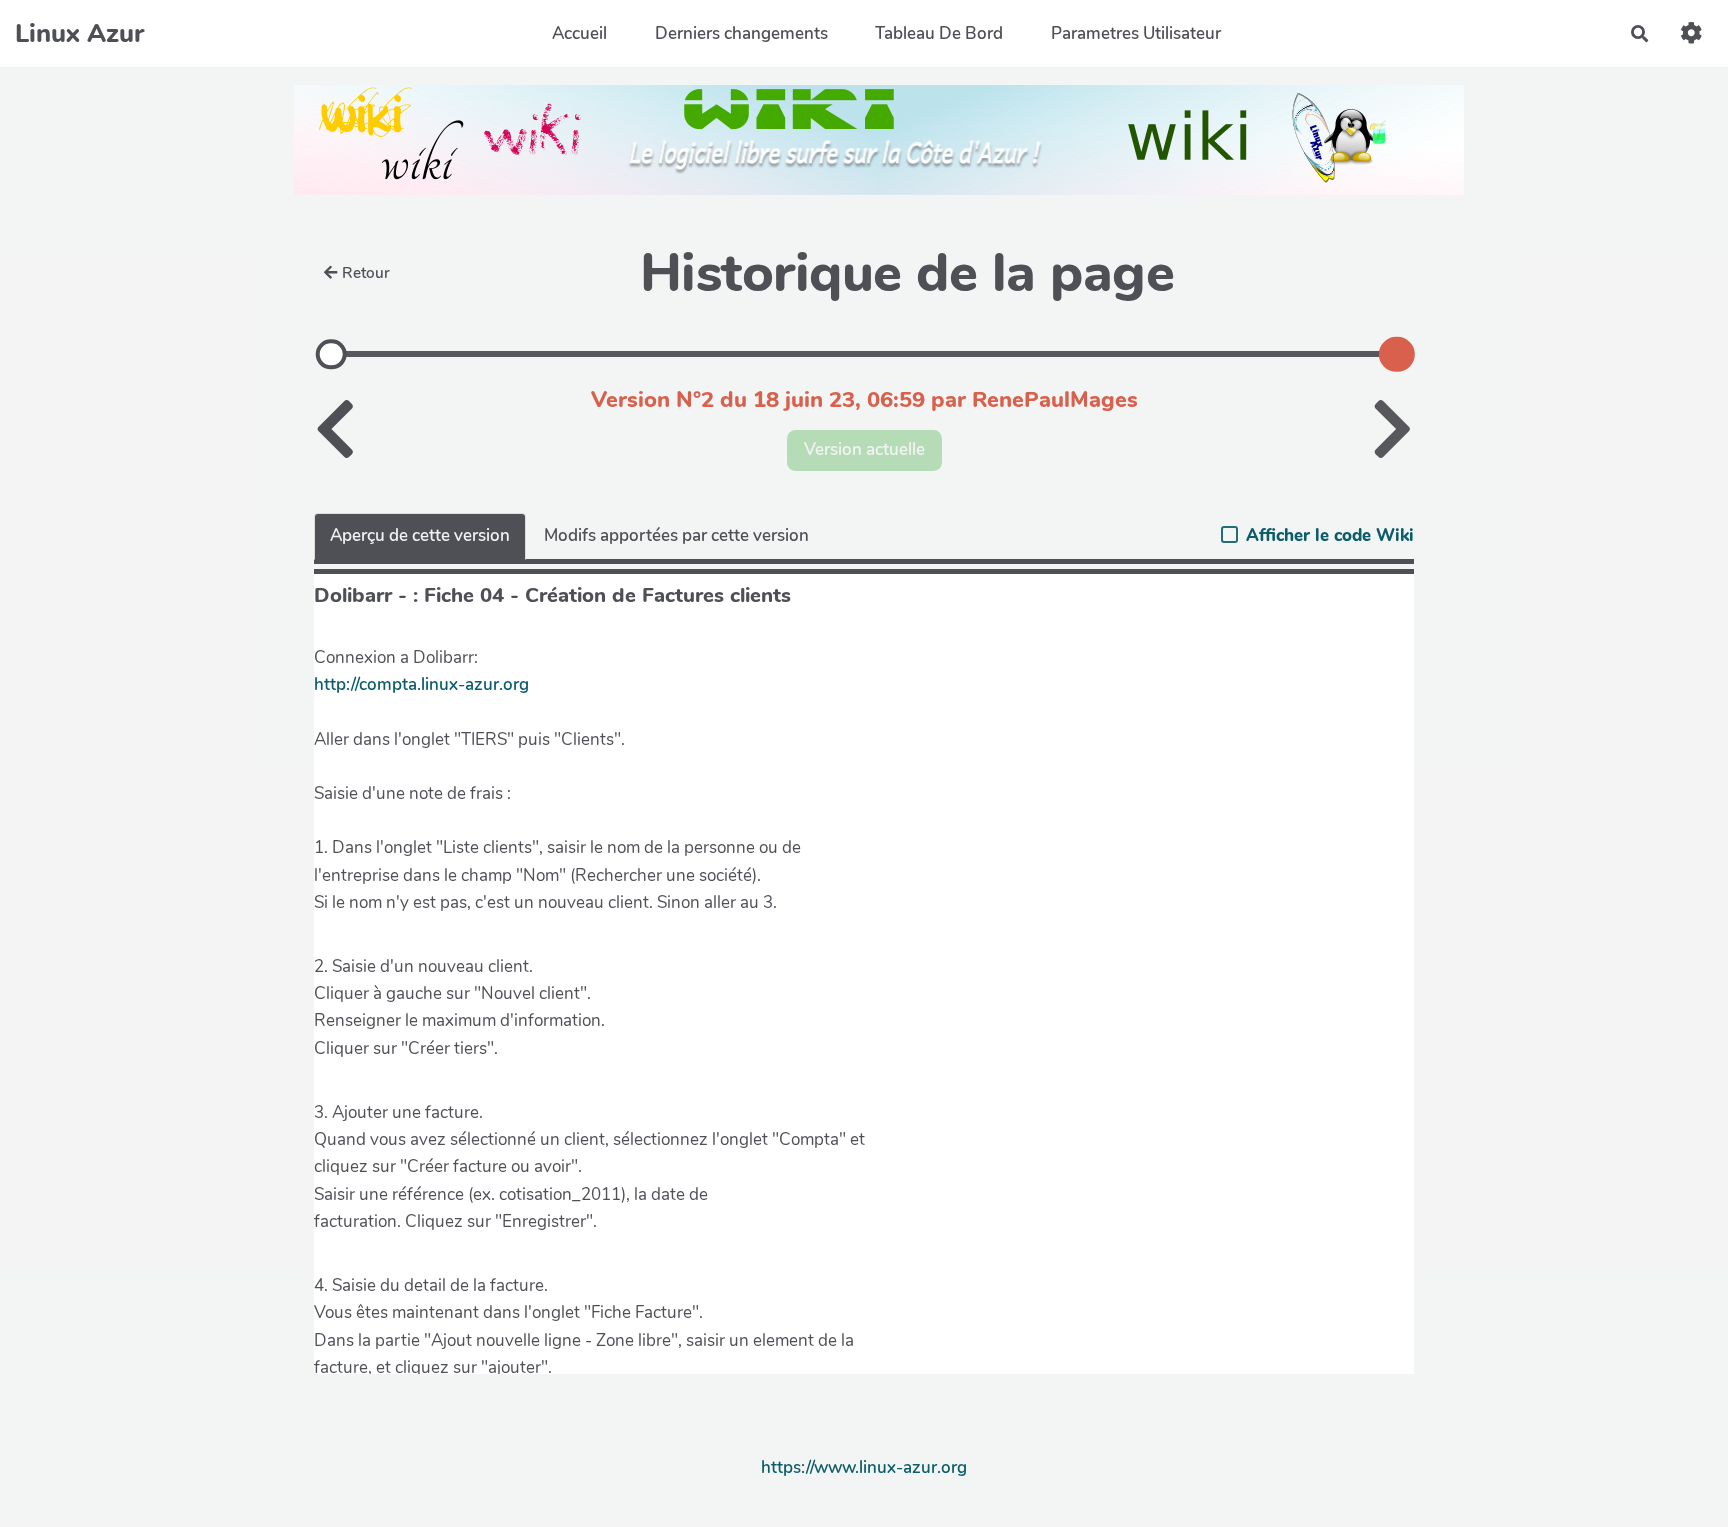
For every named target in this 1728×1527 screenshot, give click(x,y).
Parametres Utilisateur (1136, 33)
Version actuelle (864, 449)
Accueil (579, 33)
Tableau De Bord (939, 33)
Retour (366, 273)
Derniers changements (741, 33)
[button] (1691, 33)
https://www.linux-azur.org (864, 1467)
